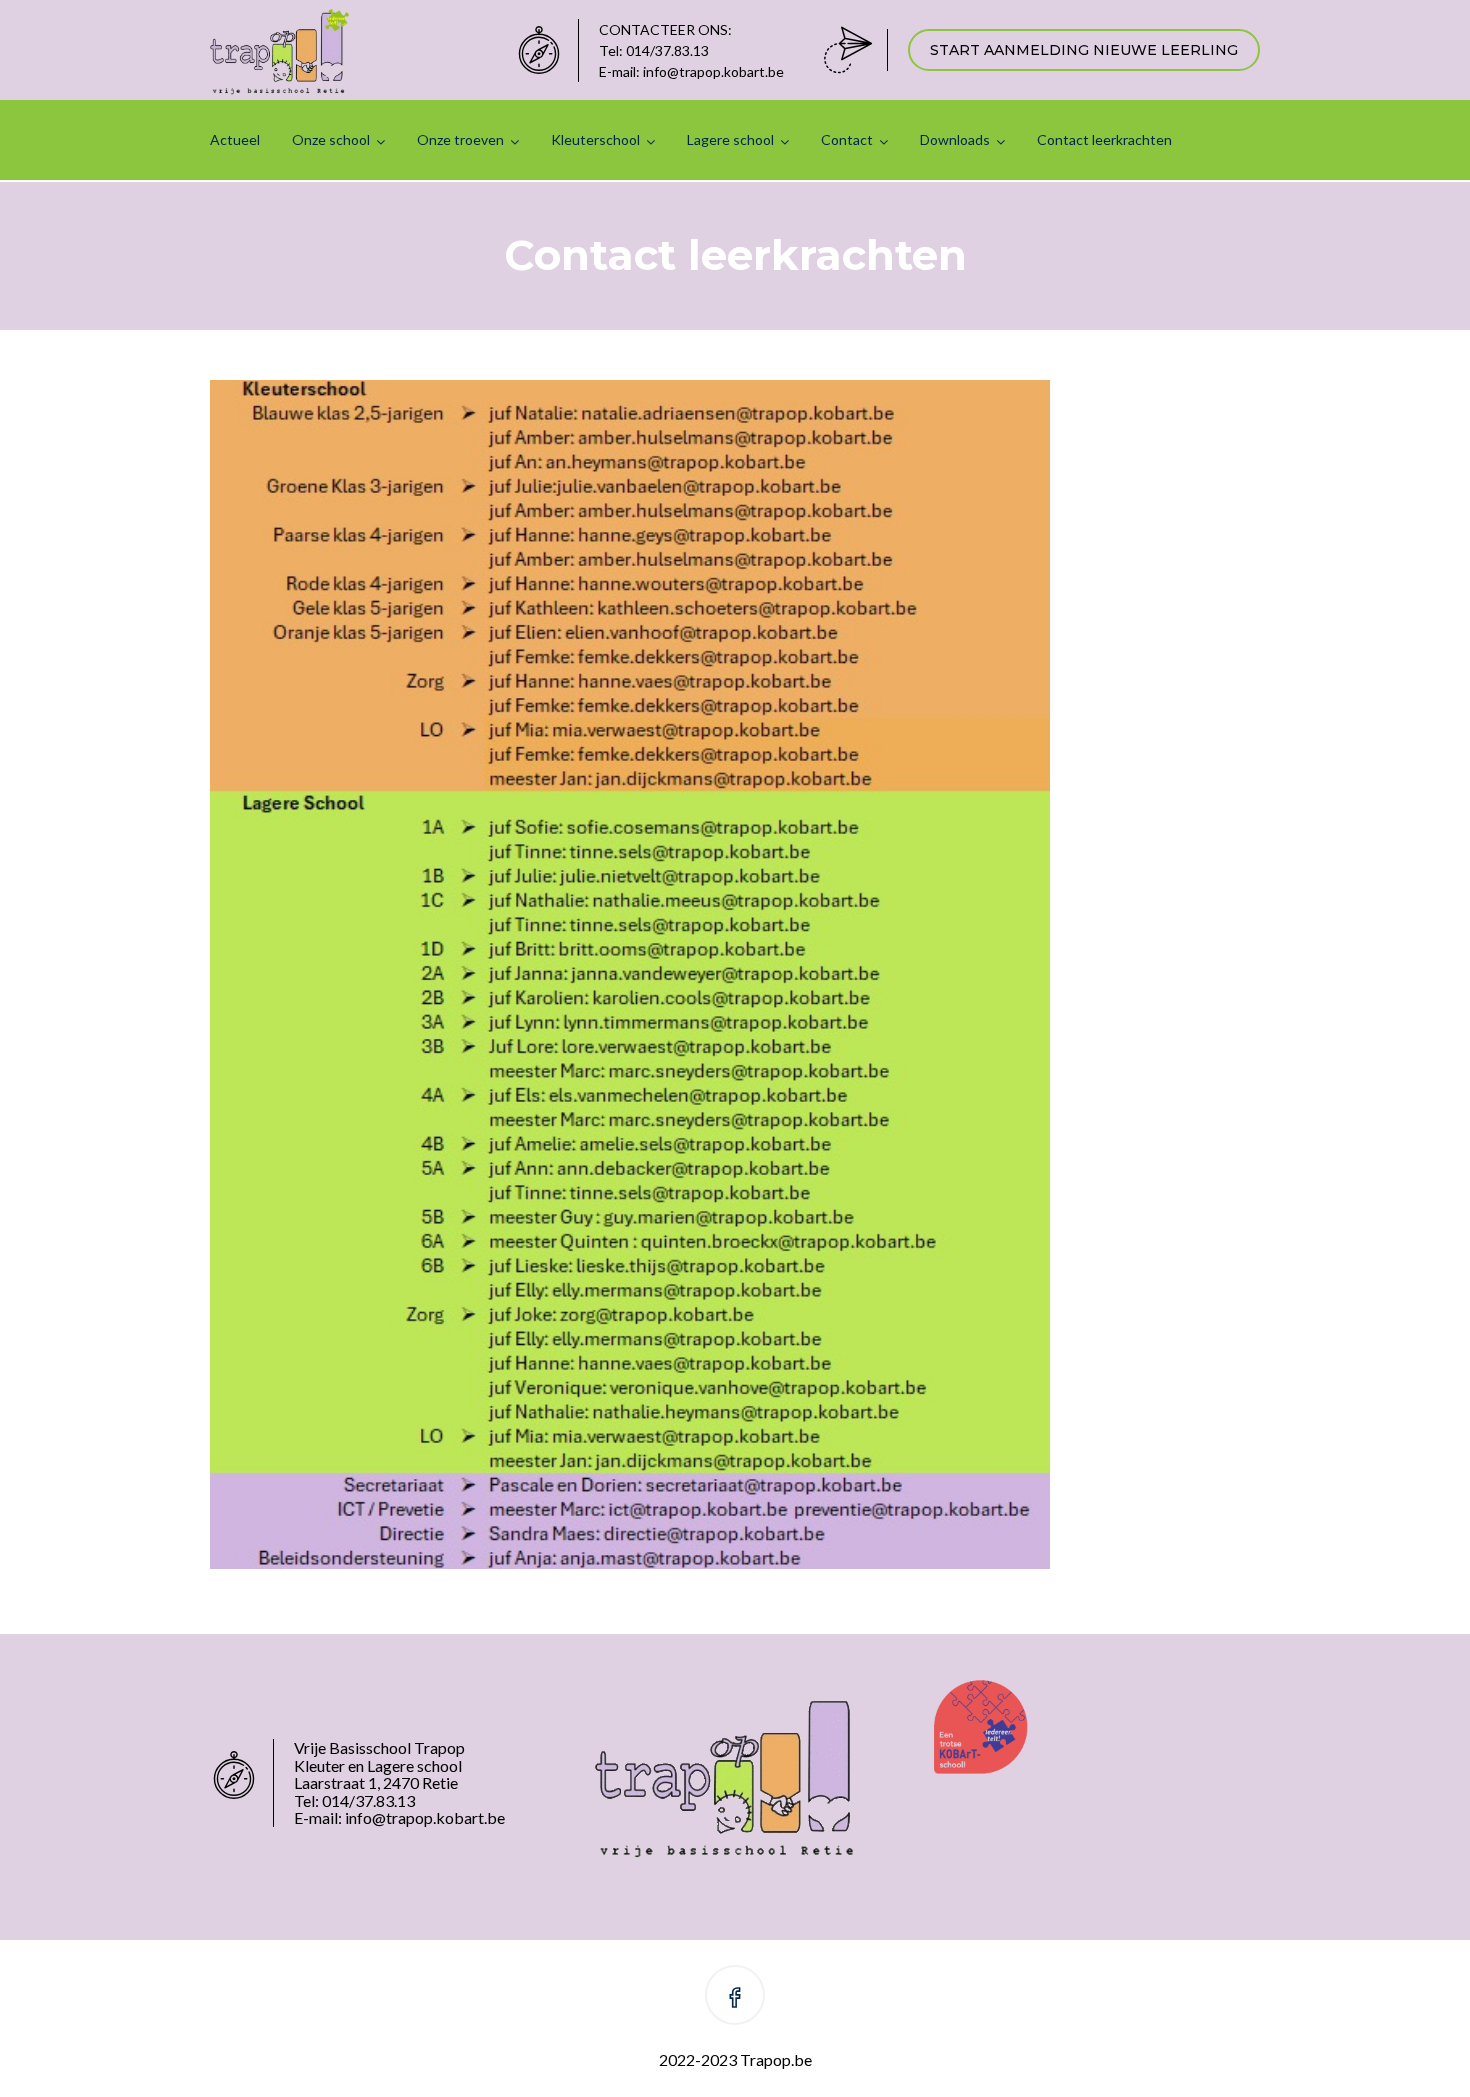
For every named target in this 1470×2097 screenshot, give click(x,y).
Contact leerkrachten (1104, 139)
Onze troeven (460, 139)
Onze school (331, 139)
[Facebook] (735, 1998)
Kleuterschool (595, 139)
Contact (847, 139)
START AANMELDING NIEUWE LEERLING (1084, 50)
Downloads (955, 139)
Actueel (235, 139)
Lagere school (730, 139)
